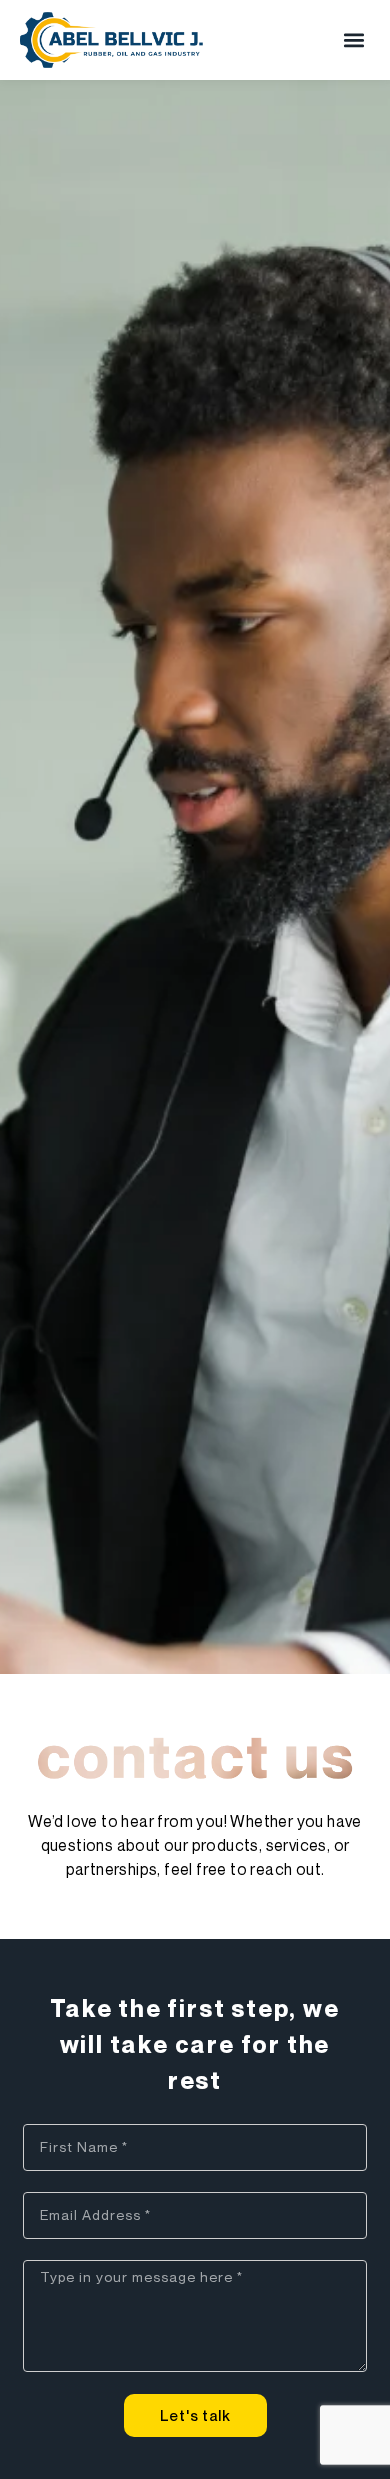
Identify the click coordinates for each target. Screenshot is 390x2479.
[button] (353, 40)
